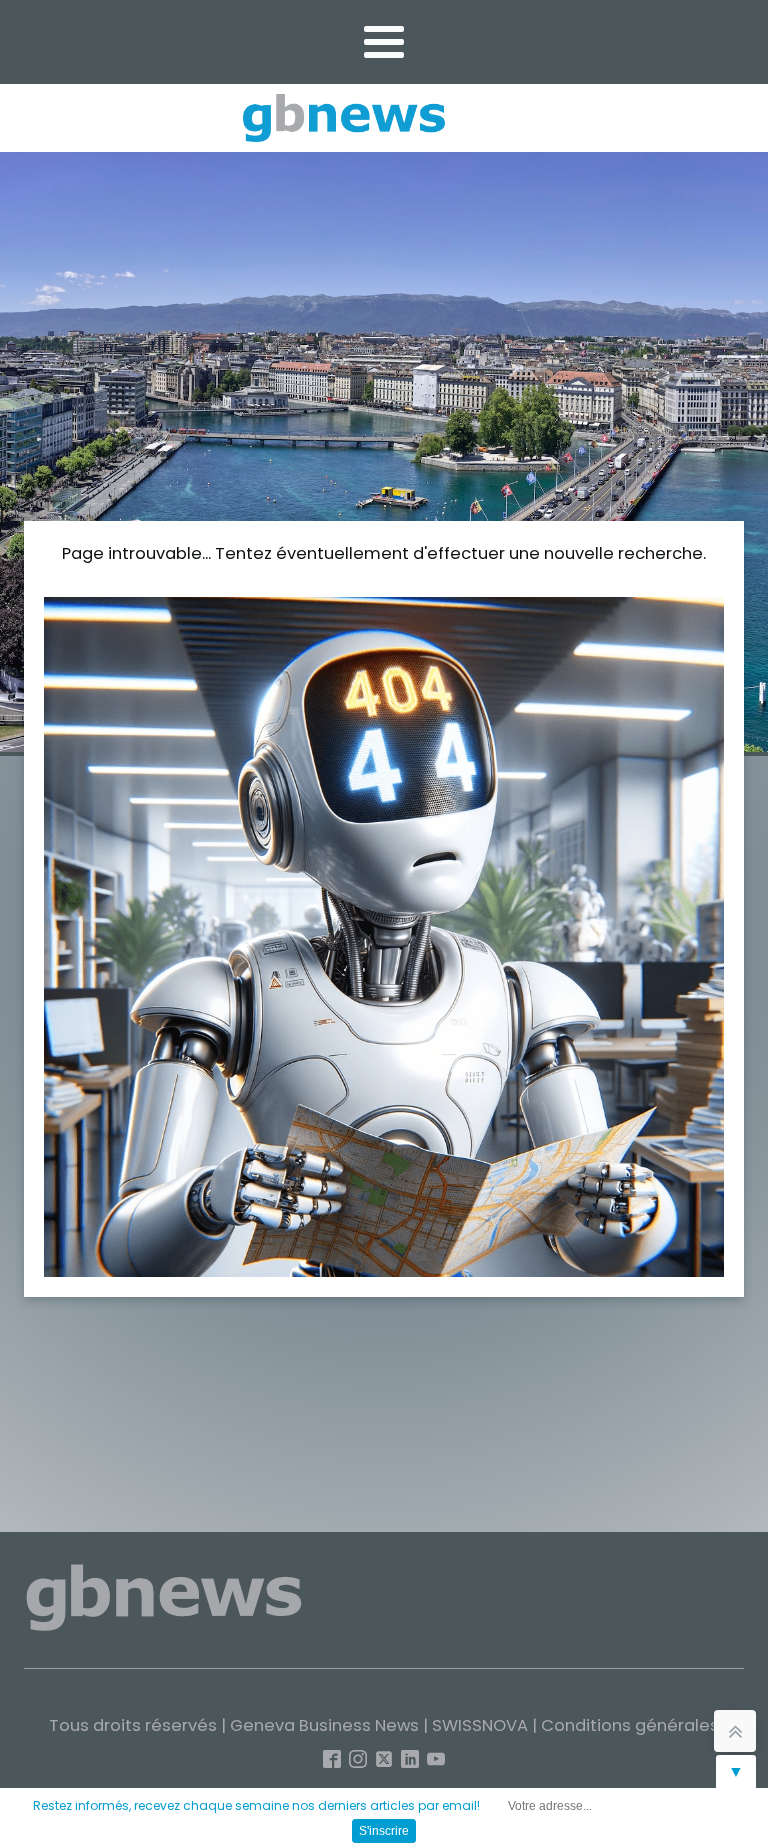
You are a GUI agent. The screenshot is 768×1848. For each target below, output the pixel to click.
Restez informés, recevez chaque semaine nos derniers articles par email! (256, 1805)
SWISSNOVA (480, 1725)
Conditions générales (630, 1725)
